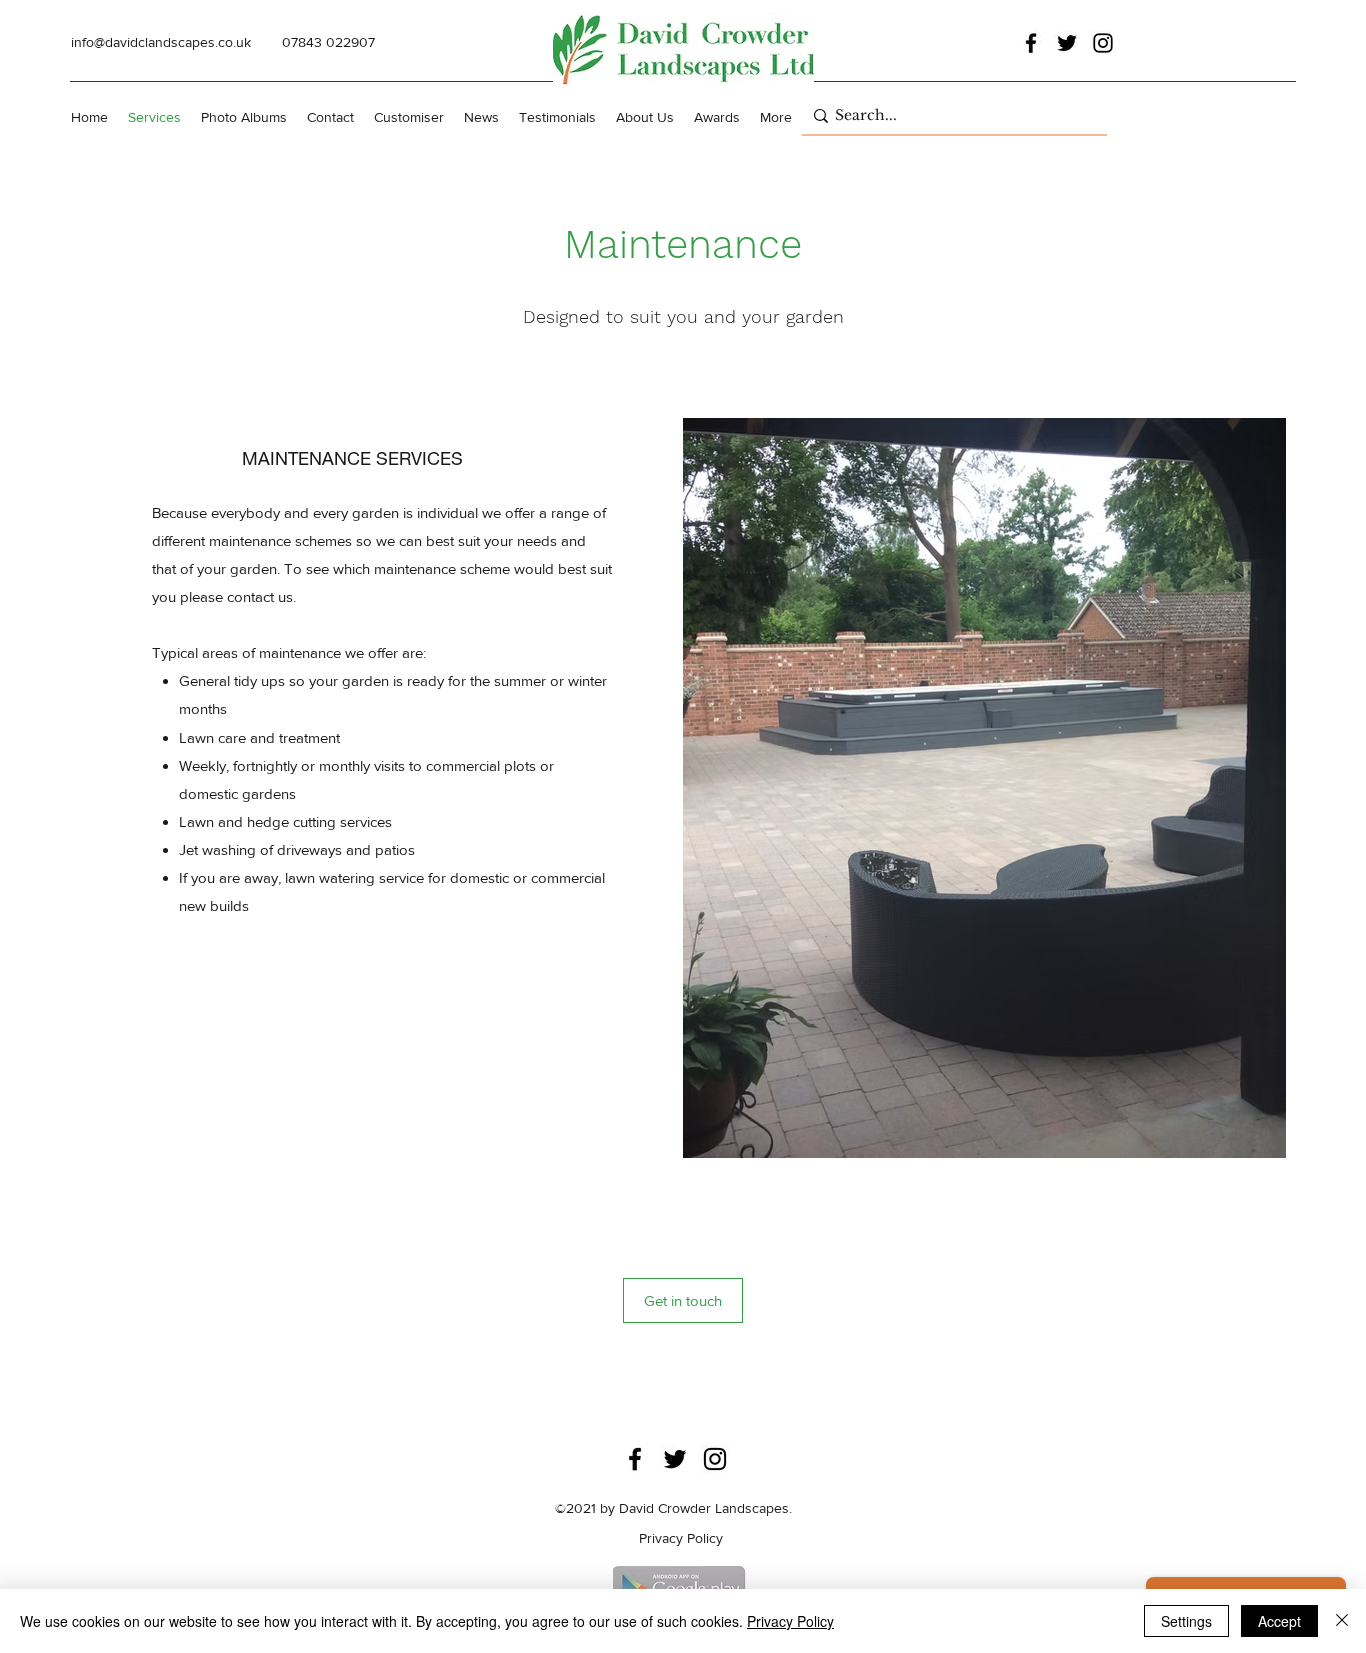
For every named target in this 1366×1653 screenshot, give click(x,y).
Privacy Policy (790, 1621)
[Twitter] (1067, 43)
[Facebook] (1031, 43)
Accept (1279, 1621)
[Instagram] (1103, 43)
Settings (1186, 1621)
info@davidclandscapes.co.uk (161, 42)
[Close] (1342, 1621)
